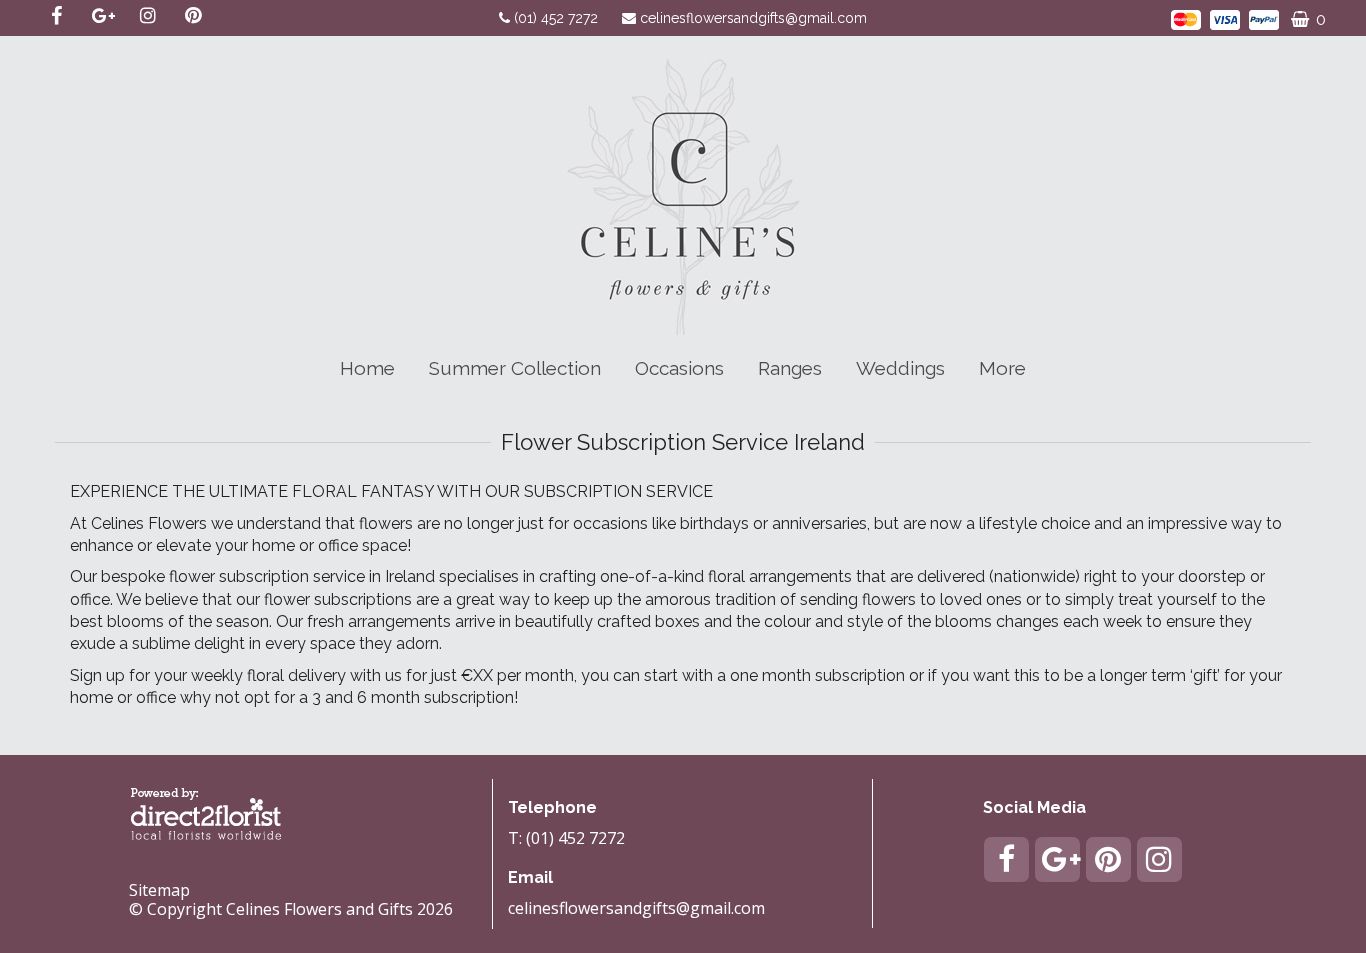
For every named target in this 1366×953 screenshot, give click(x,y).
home (367, 368)
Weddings (900, 368)
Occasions (679, 368)
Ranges (790, 368)
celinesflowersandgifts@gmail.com (753, 18)
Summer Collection (515, 368)
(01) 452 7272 (558, 18)
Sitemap (159, 890)
